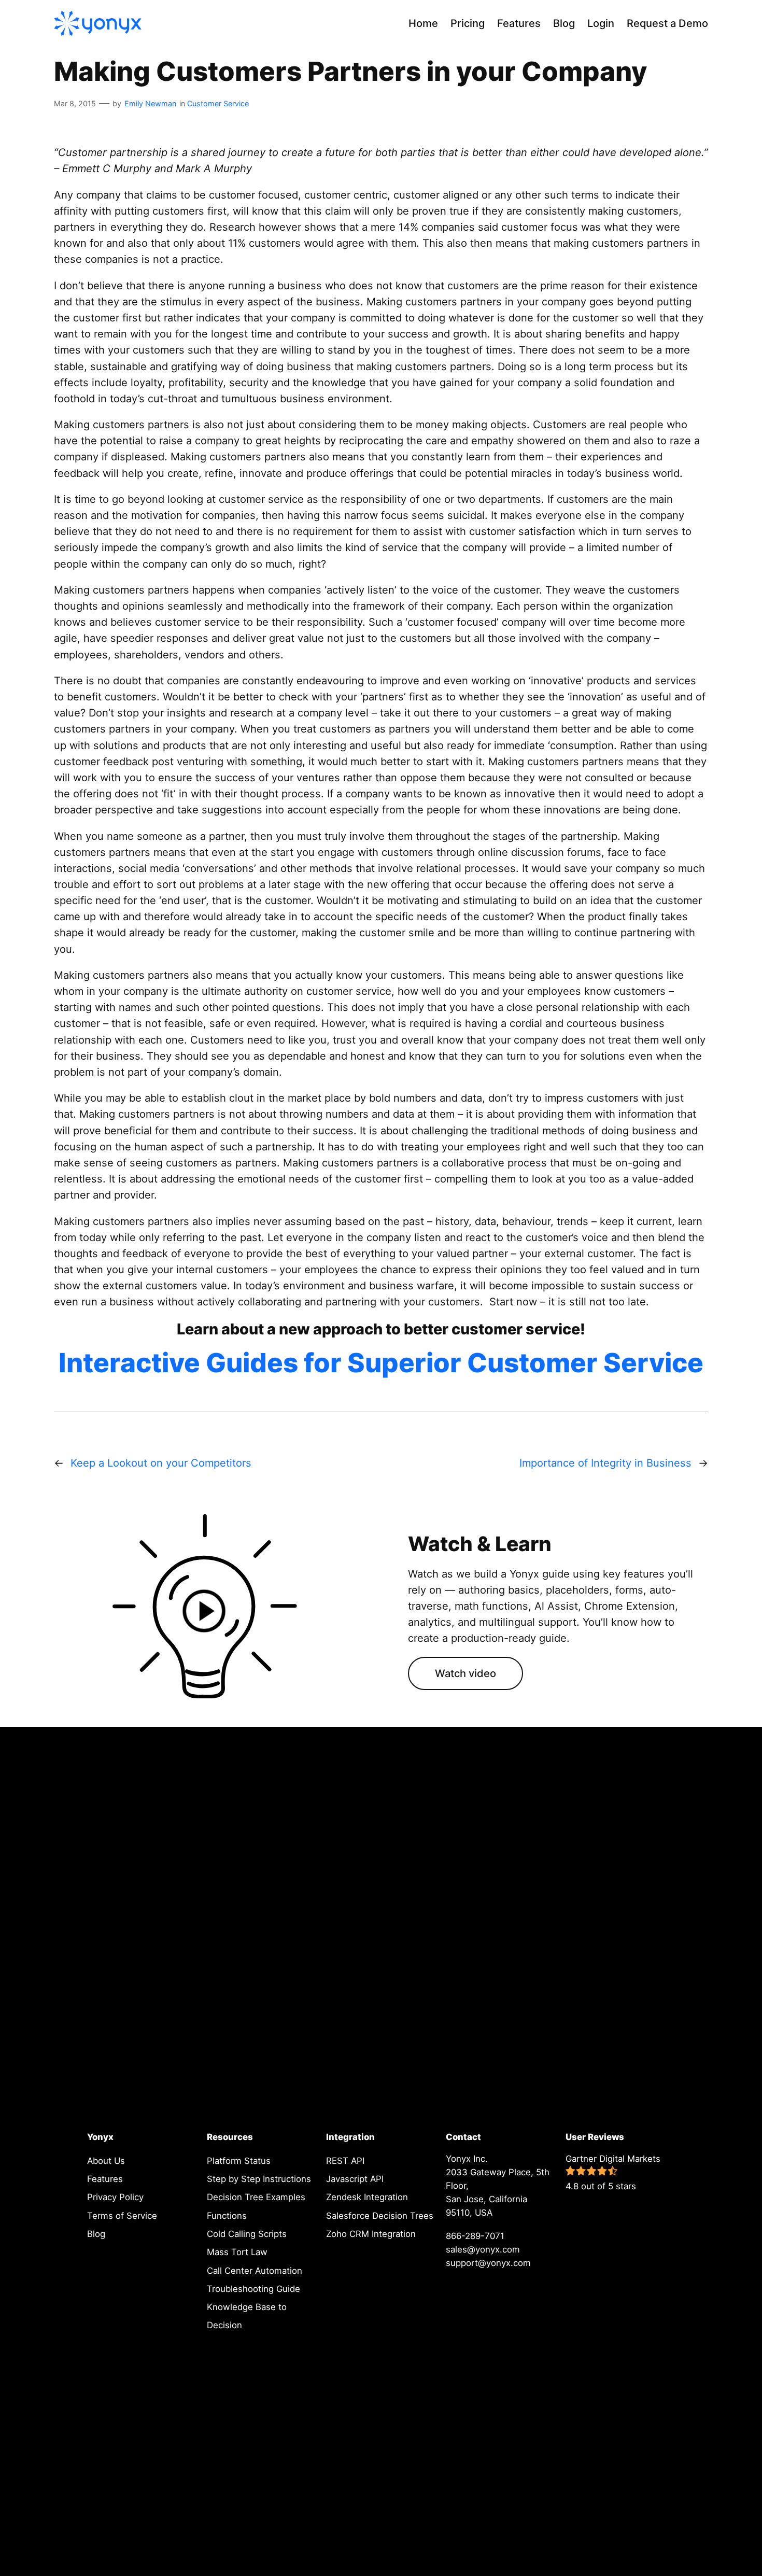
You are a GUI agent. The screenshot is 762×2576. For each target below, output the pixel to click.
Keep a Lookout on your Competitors (161, 1463)
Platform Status (239, 2161)
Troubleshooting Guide (253, 2289)
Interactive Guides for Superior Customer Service (381, 1363)
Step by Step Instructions (259, 2179)
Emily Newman (150, 103)
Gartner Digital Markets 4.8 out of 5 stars (613, 2172)
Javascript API (355, 2179)
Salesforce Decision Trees (380, 2216)
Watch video (465, 1673)
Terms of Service (122, 2216)
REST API (345, 2161)
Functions (227, 2216)
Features (105, 2179)
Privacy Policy (115, 2197)
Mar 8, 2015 (75, 103)
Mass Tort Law (237, 2252)
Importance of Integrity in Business (605, 1463)
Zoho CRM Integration (371, 2234)
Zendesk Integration (367, 2197)
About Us (106, 2161)
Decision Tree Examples (256, 2197)
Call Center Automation (255, 2271)
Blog (96, 2234)
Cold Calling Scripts (247, 2234)
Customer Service (218, 103)
